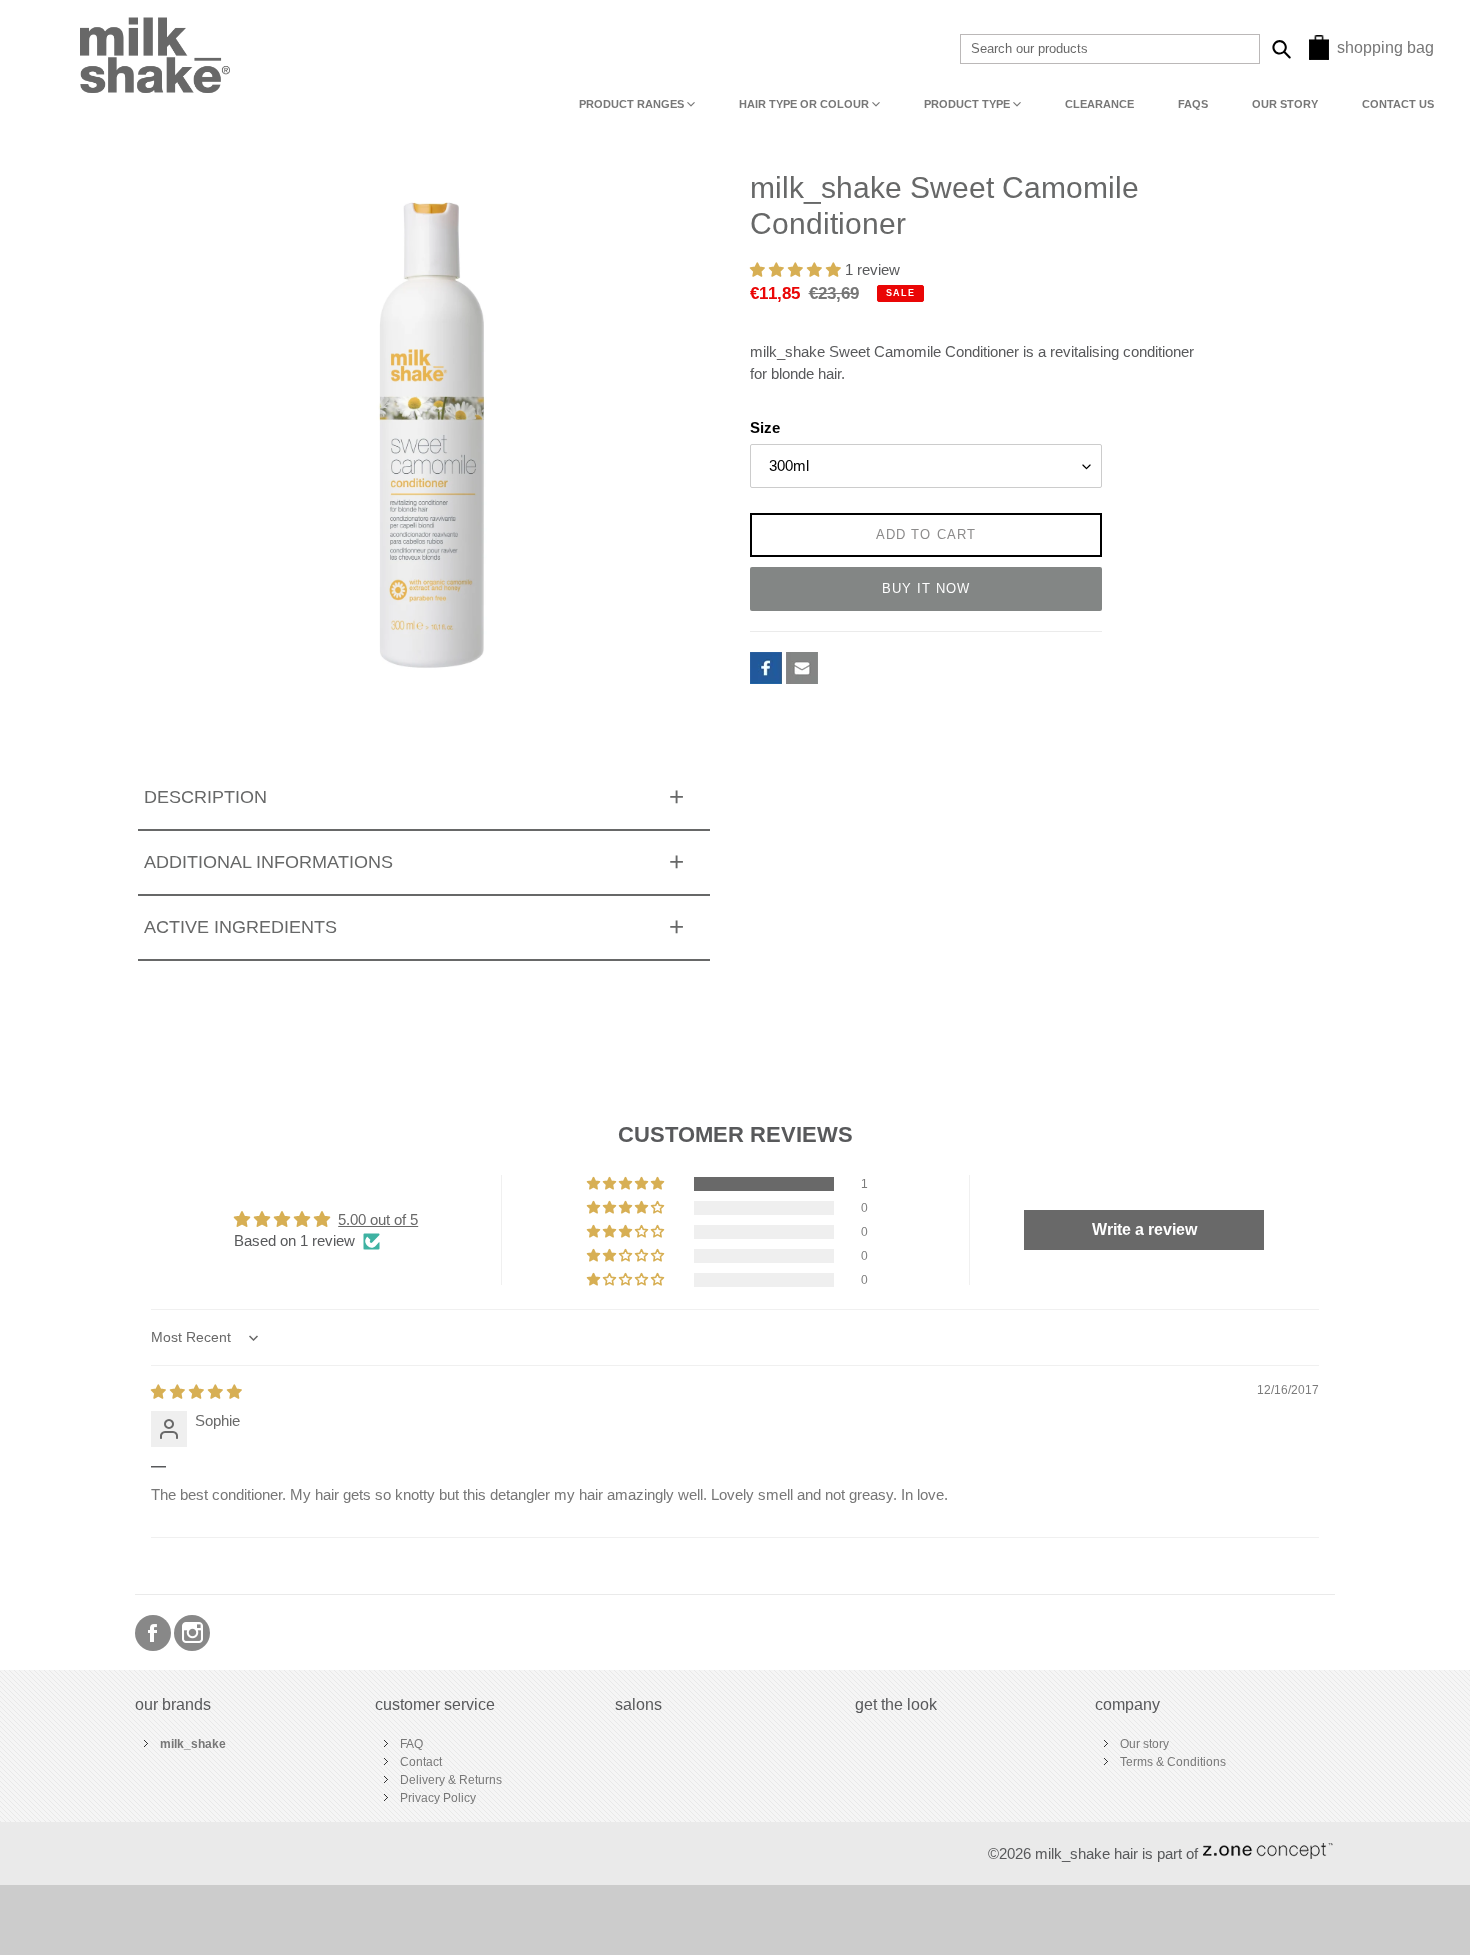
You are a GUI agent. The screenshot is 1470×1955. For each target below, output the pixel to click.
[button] (797, 270)
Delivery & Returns (451, 1780)
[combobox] (1110, 49)
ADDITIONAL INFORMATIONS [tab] (268, 862)
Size (765, 428)
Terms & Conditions (1173, 1762)
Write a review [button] (1144, 1229)
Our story (1144, 1744)
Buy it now (926, 588)
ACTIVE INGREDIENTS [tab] (240, 927)
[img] (196, 1392)
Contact (421, 1762)
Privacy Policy (438, 1798)
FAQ (411, 1744)
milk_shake (193, 1744)
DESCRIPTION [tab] (205, 797)
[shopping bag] (1319, 54)
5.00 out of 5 (378, 1220)
